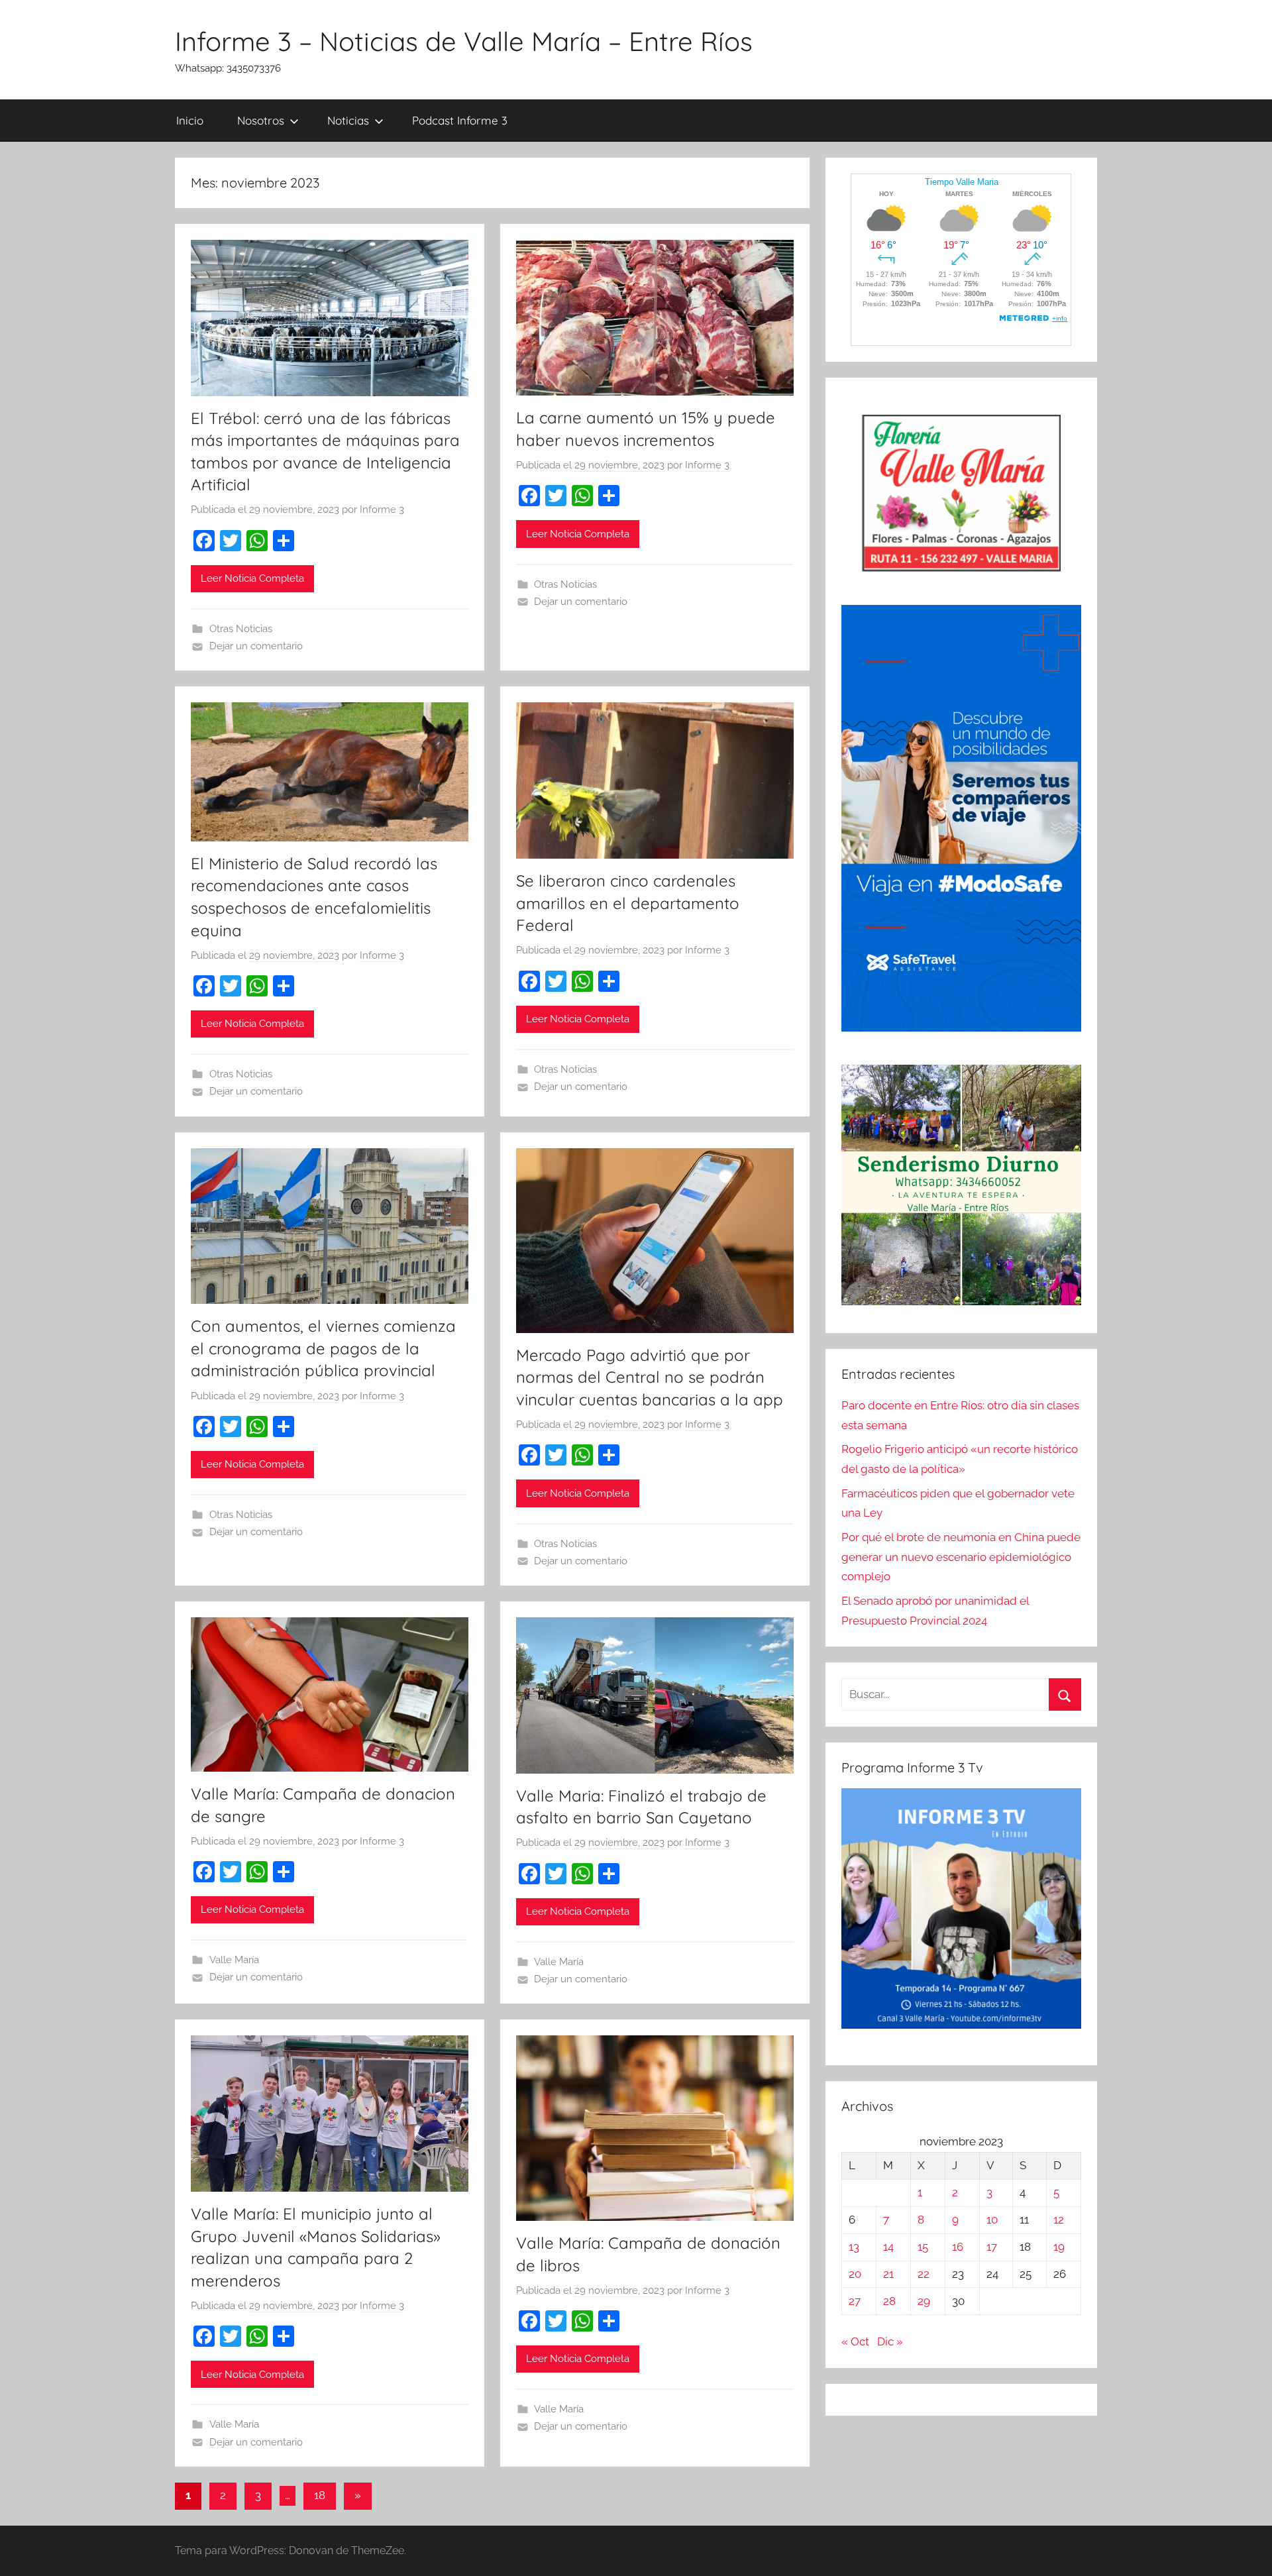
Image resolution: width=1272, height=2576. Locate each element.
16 (958, 2247)
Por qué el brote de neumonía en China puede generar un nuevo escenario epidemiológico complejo (961, 1557)
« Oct (855, 2341)
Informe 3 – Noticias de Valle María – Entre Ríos (464, 41)
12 (1059, 2220)
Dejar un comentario (256, 646)
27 (855, 2301)
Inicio (190, 120)
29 (924, 2301)
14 (888, 2247)
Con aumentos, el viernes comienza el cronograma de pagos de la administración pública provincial (323, 1348)
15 (923, 2247)
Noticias (348, 120)
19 (1059, 2247)
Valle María (234, 1960)
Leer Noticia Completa (252, 578)
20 (855, 2274)
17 (992, 2247)
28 (889, 2301)
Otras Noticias (241, 629)
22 (924, 2274)
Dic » (890, 2341)
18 (320, 2495)
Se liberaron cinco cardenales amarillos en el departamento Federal (628, 903)
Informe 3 (382, 510)
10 (992, 2220)
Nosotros (261, 120)
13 (854, 2247)
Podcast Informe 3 (460, 120)
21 (888, 2274)
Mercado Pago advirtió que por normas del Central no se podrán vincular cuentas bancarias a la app (650, 1377)
